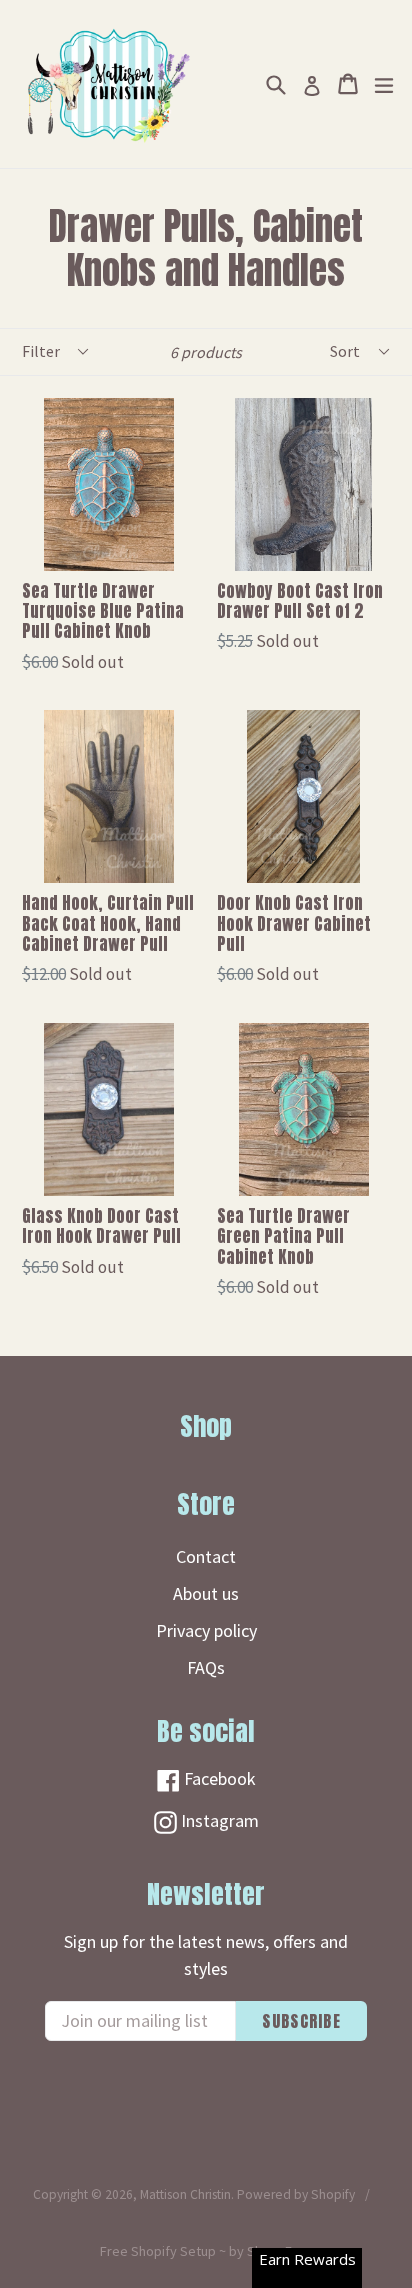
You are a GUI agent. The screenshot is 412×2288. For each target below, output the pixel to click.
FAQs (206, 1667)
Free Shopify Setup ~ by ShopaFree (206, 2251)
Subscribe (301, 2021)
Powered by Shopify (296, 2194)
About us (206, 1593)
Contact (206, 1556)
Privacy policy (206, 1630)
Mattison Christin (185, 2194)
